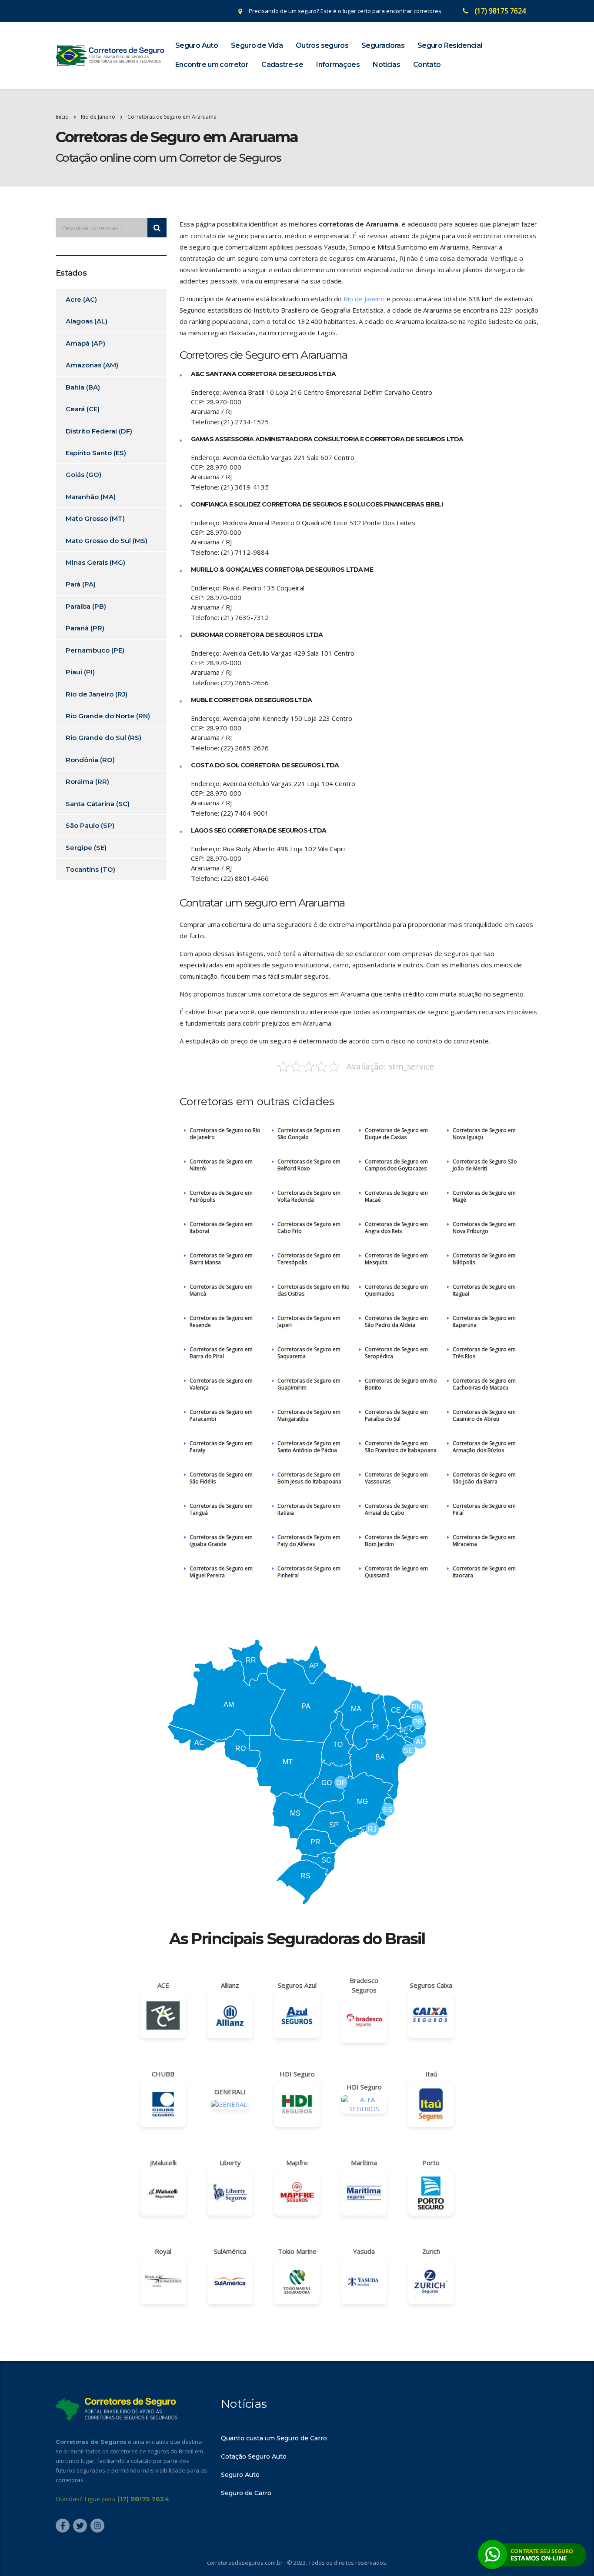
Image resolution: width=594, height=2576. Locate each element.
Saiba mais (297, 1338)
